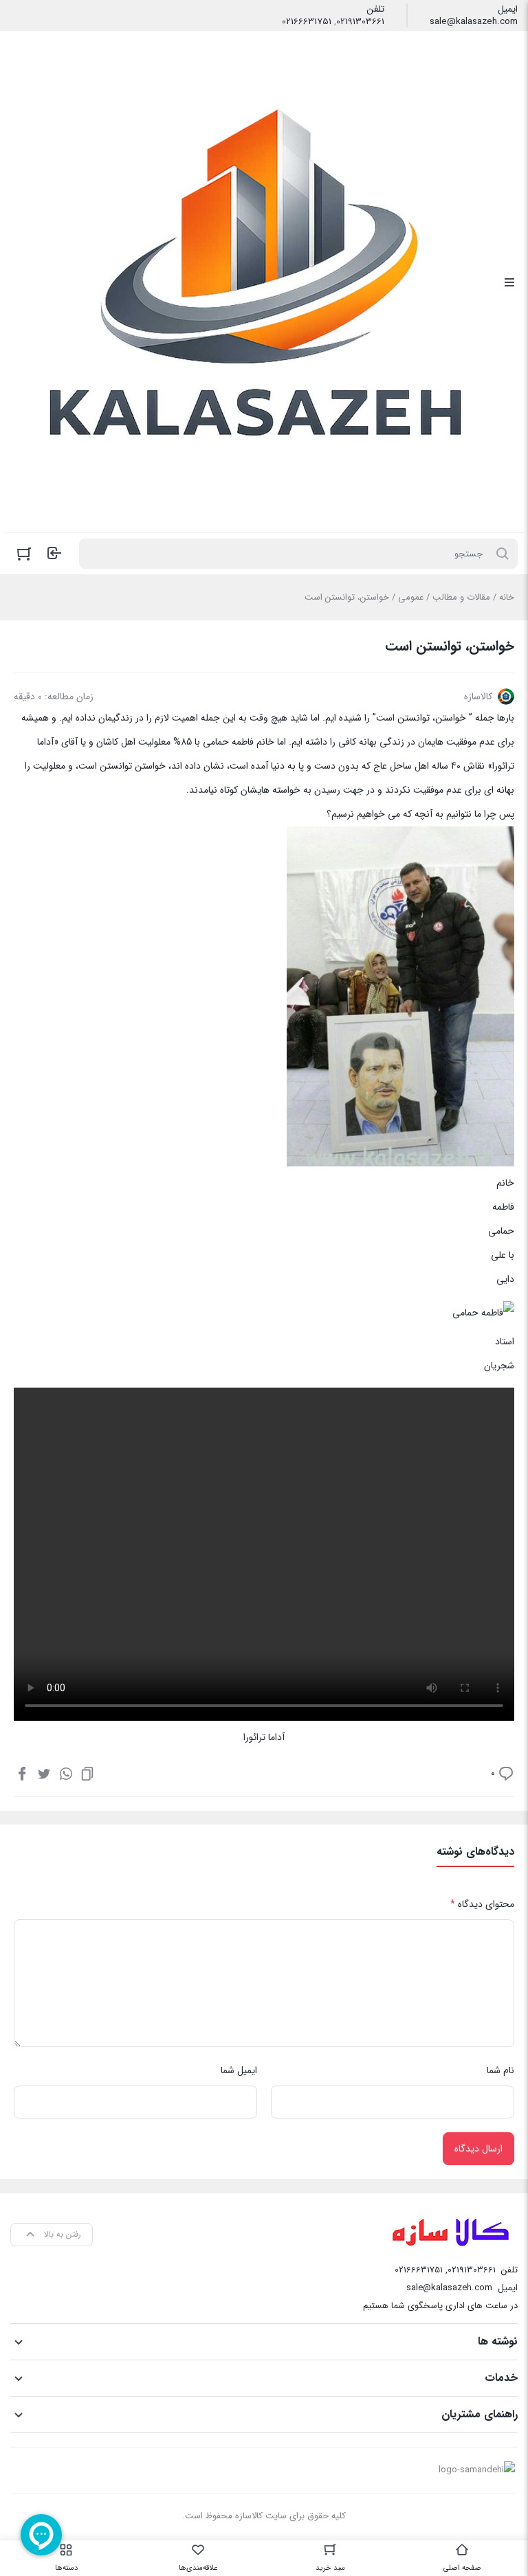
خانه (507, 597)
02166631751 (307, 22)
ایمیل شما (239, 2070)
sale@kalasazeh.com (474, 22)
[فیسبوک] (22, 1773)
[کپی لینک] (87, 1773)
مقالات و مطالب (461, 597)
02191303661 (360, 22)
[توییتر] (44, 1773)
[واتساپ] (66, 1773)
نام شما (500, 2070)
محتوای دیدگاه (482, 1904)
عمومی (411, 597)
